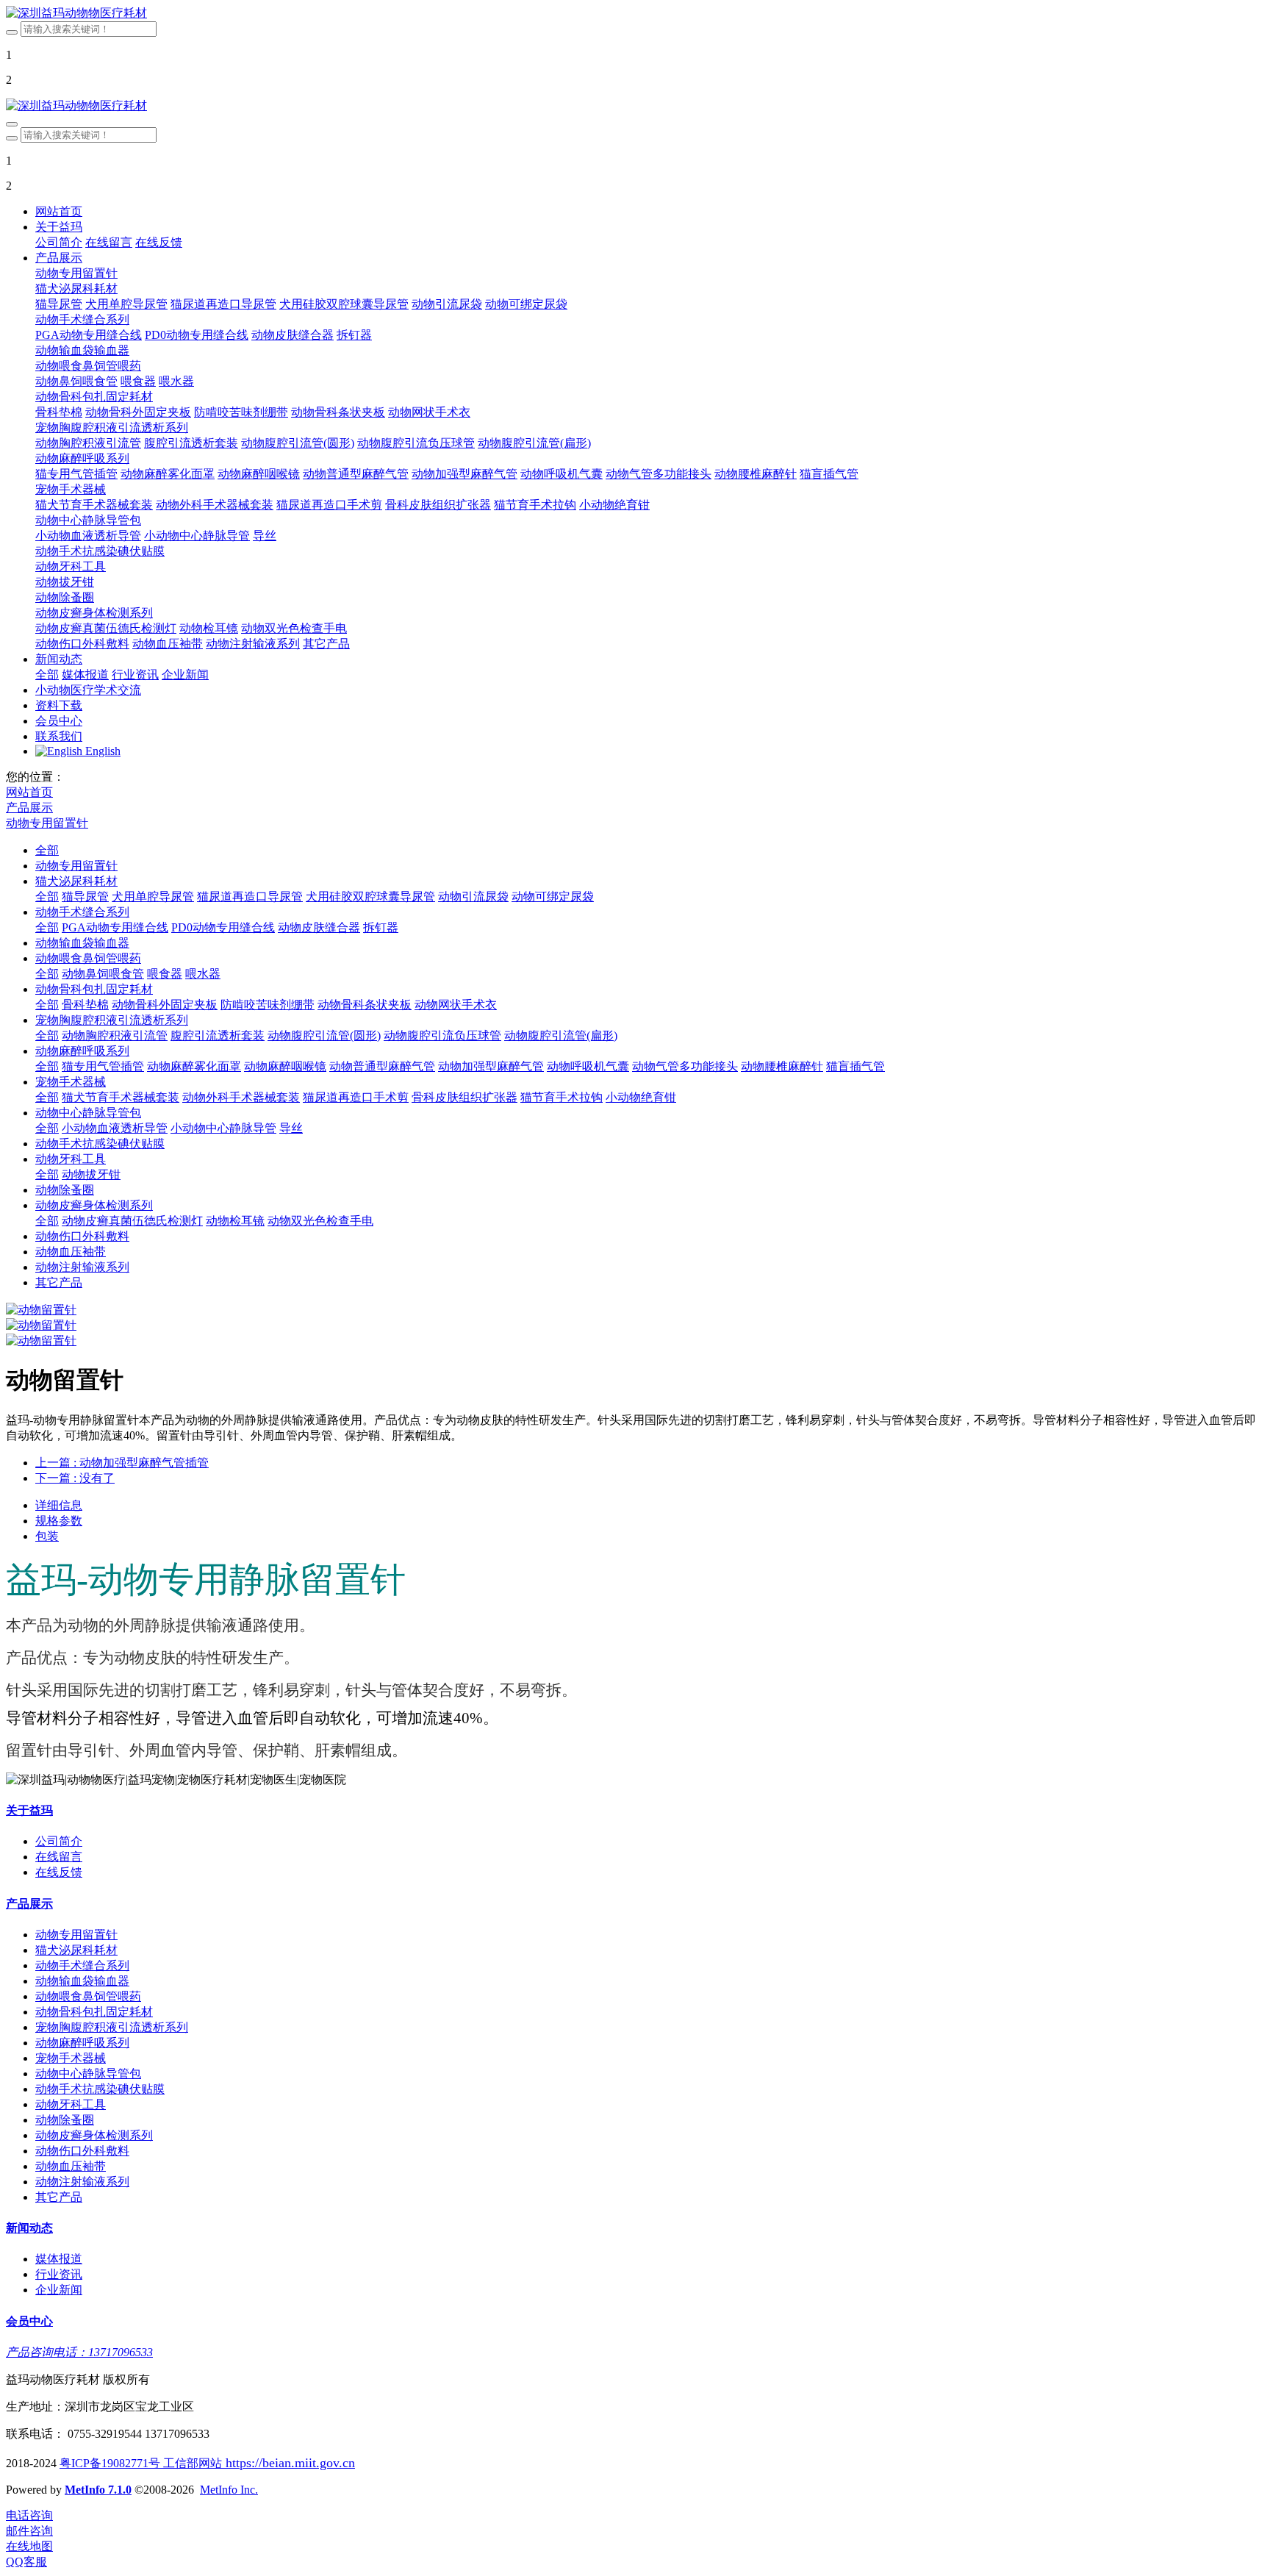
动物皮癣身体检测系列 (94, 1205)
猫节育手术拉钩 (562, 1097)
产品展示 (29, 808)
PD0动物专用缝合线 (223, 927)
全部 (47, 675)
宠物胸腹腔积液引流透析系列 (112, 1020)
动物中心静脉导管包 (88, 1113)
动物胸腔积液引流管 (115, 1035)
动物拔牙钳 (91, 1174)
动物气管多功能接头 (685, 1066)
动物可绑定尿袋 (553, 897)
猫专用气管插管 (103, 1066)
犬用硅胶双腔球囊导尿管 (370, 897)
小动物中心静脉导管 (223, 1128)
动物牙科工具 (71, 1159)
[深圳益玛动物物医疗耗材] (635, 14)
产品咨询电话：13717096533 (79, 2352)
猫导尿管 (85, 897)
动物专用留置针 (47, 823)
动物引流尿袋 (473, 897)
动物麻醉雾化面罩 (194, 1066)
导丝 (291, 1128)
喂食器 (165, 974)
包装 (47, 1536)
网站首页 (59, 211)
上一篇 (122, 1463)
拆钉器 (381, 927)
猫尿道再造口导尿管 (250, 897)
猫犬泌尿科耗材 (76, 881)
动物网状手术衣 (456, 1005)
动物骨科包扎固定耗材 (94, 989)
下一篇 (75, 1478)
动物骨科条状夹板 (365, 1005)
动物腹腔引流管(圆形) (324, 1035)
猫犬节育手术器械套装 (121, 1097)
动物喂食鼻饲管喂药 (88, 958)
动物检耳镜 (235, 1221)
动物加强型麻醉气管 (491, 1066)
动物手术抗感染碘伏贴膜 (100, 1144)
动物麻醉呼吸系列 (82, 1051)
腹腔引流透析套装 (218, 1035)
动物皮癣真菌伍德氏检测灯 (132, 1221)
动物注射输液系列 (82, 1267)
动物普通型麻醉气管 (382, 1066)
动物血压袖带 (71, 1252)
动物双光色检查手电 (320, 1221)
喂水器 (203, 974)
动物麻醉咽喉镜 (285, 1066)
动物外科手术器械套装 (241, 1097)
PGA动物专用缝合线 (115, 927)
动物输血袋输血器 (82, 943)
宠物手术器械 (71, 1082)
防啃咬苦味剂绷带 (268, 1005)
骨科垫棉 (85, 1005)
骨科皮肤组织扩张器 (464, 1097)
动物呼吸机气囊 (588, 1066)
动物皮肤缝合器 (319, 927)
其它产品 (59, 1282)
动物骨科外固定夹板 (165, 1005)
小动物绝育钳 (641, 1097)
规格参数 (59, 1521)
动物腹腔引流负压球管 (442, 1035)
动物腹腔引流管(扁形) (561, 1035)
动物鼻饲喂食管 (103, 974)
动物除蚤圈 (65, 1190)
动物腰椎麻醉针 (782, 1066)
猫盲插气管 (855, 1066)
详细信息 (59, 1505)
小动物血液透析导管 (115, 1128)
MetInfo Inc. (229, 2490)
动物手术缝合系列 (82, 912)
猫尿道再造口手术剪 (356, 1097)
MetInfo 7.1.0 (98, 2490)
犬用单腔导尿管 (153, 897)
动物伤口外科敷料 (82, 1236)
